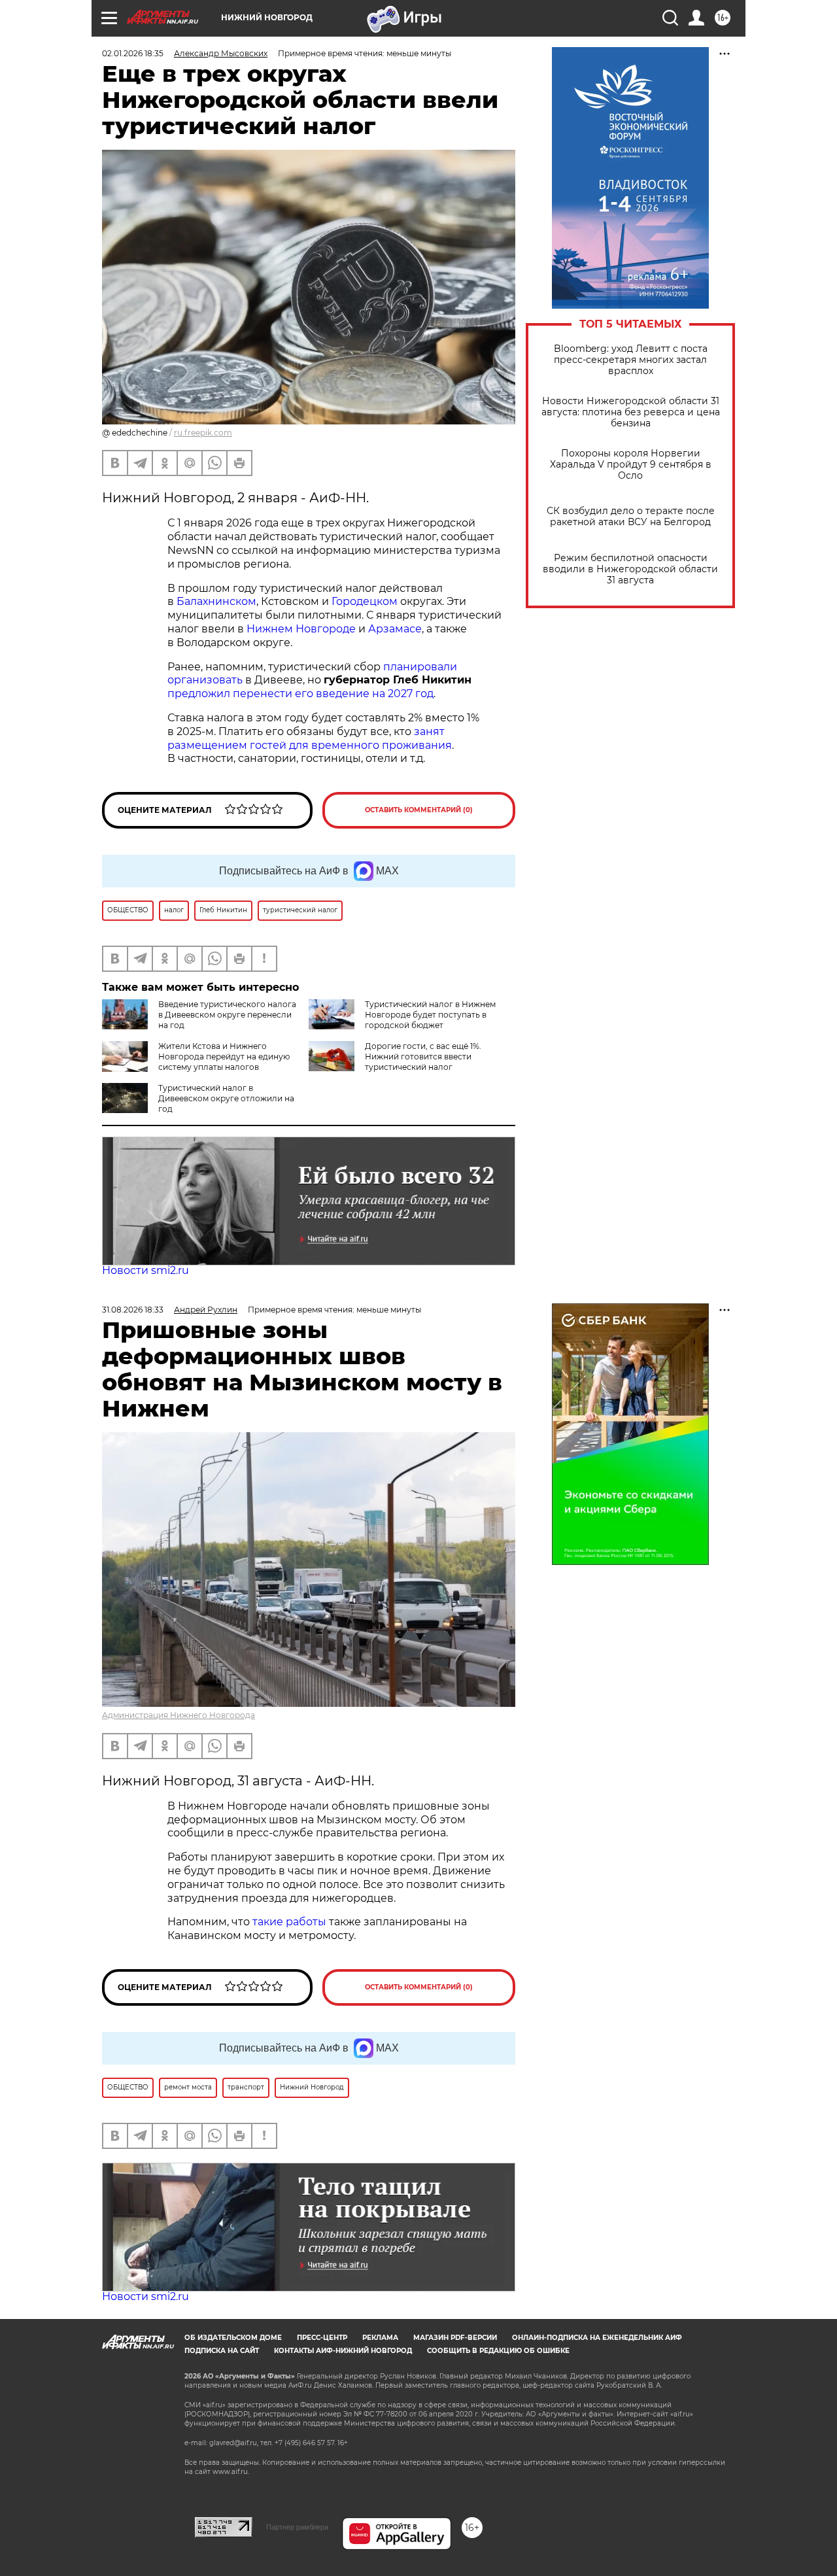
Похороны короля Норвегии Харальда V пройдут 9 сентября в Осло (631, 465)
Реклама (380, 2338)
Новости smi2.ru (145, 1270)
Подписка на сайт (222, 2351)
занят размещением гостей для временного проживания (310, 738)
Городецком (365, 601)
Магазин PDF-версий (455, 2338)
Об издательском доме (233, 2338)
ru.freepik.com (203, 433)
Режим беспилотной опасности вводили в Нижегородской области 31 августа (630, 569)
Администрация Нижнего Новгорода (179, 1715)
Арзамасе (395, 629)
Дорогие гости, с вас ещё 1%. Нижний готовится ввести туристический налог (423, 1056)
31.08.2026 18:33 (133, 1310)
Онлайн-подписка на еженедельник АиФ (597, 2338)
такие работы (289, 1922)
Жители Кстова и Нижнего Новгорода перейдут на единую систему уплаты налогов (224, 1056)
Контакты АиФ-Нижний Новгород (343, 2351)
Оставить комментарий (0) (419, 810)
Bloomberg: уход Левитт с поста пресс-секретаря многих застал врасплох (631, 360)
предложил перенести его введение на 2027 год (300, 694)
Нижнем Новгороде (302, 629)
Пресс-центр (322, 2338)
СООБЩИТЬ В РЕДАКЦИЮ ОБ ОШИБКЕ (498, 2351)
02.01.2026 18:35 (133, 53)
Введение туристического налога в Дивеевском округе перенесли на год (227, 1015)
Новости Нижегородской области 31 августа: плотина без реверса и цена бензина (631, 412)
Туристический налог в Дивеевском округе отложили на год (226, 1098)
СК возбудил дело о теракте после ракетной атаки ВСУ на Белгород (631, 517)
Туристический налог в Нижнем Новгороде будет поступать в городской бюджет (430, 1015)
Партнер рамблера (297, 2527)
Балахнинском (216, 601)
